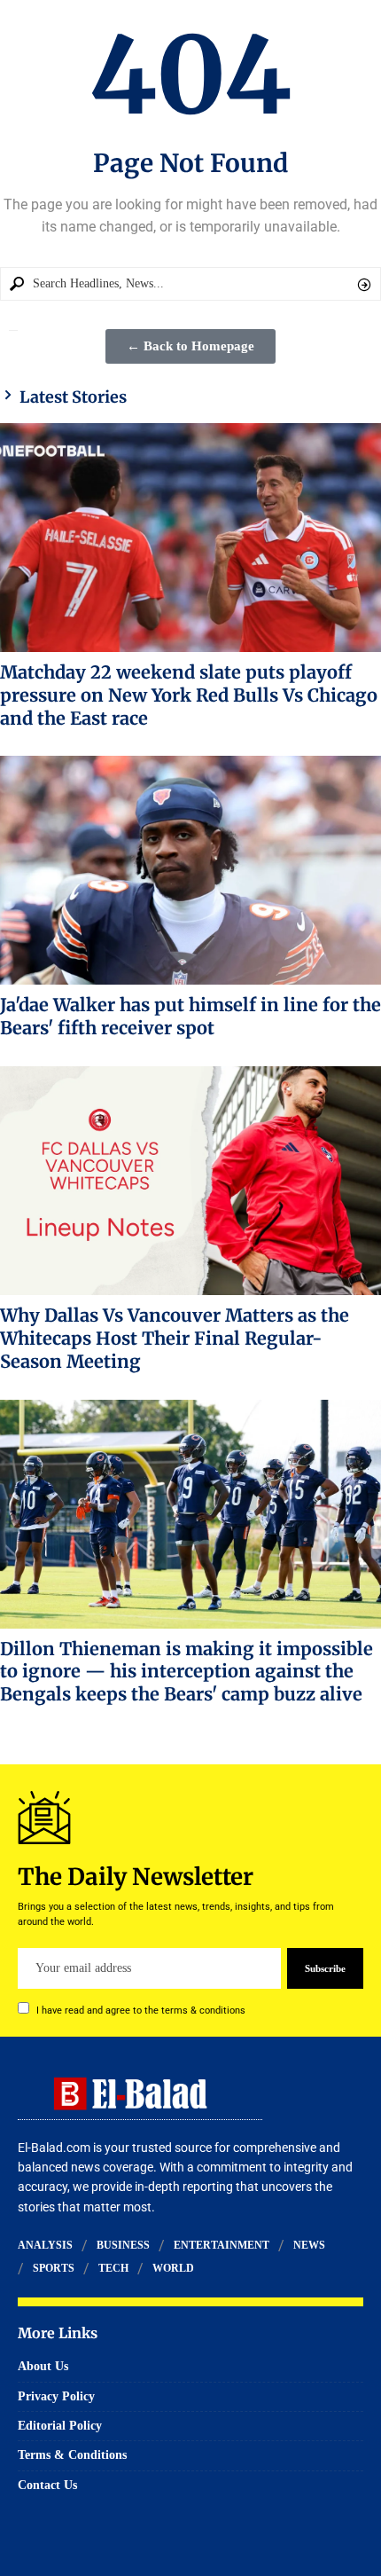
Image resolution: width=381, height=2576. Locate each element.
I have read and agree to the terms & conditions (141, 2011)
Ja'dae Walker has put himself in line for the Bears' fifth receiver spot (190, 1016)
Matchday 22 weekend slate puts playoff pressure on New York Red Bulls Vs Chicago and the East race (189, 695)
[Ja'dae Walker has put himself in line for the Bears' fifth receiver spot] (190, 870)
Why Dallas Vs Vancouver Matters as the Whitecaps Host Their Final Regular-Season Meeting (175, 1338)
